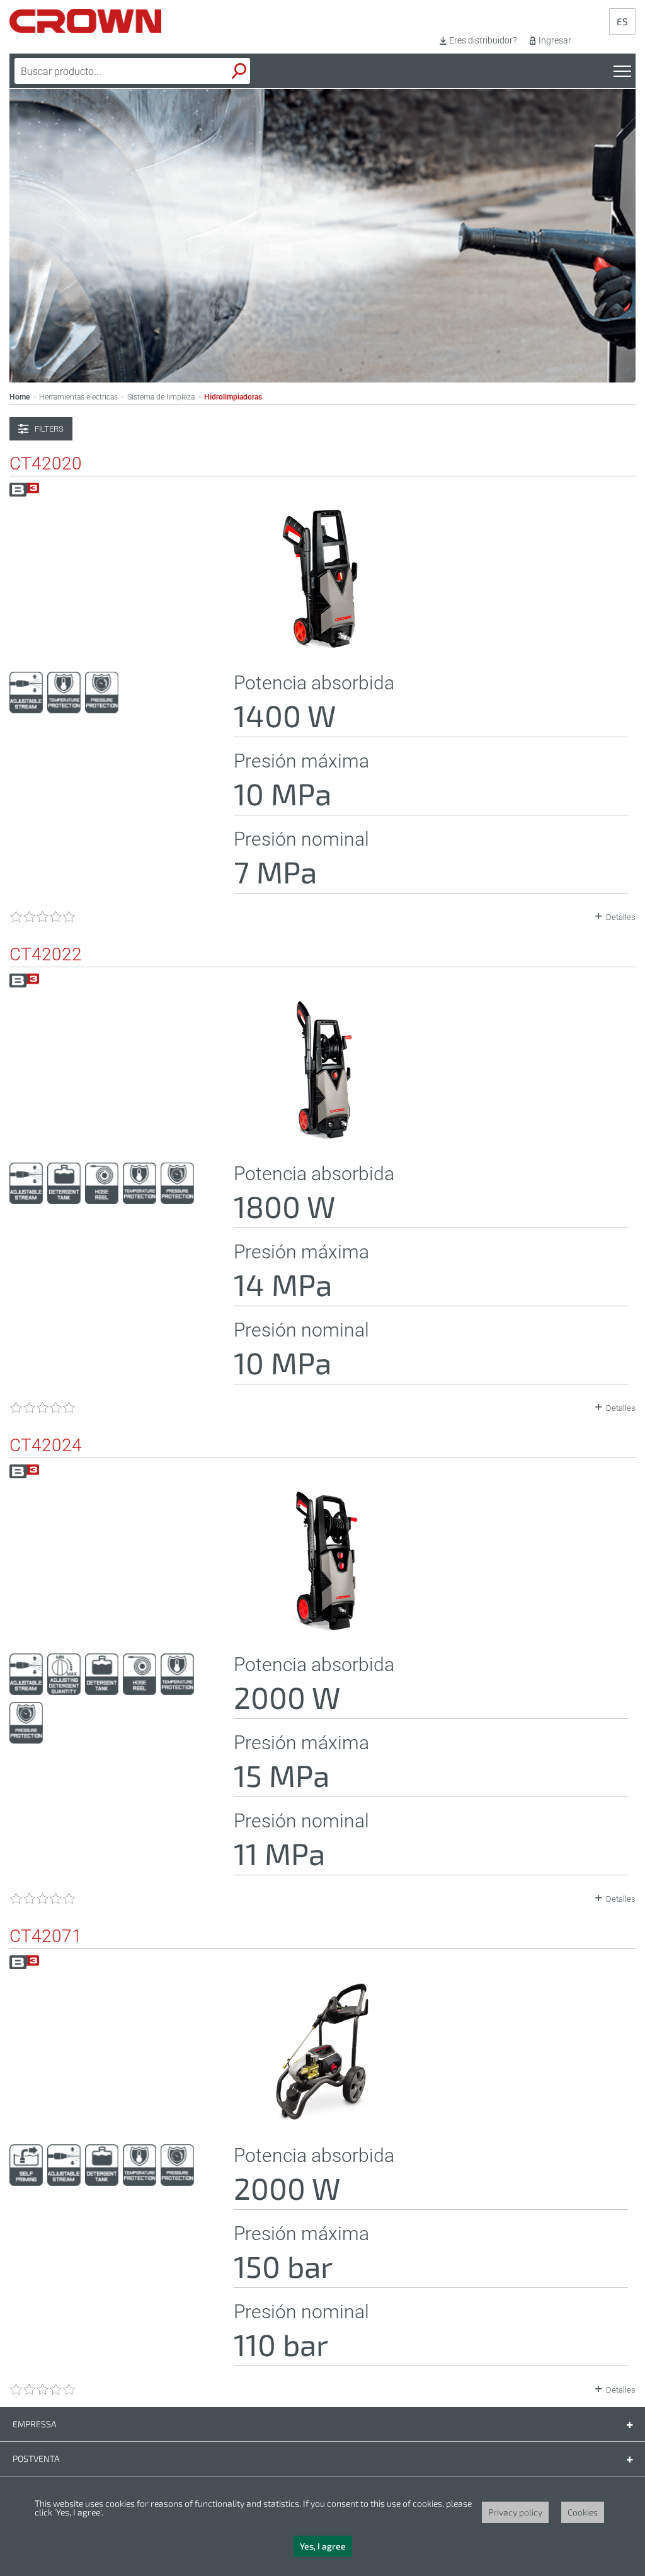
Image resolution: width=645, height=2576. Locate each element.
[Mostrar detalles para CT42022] (322, 1137)
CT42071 (46, 1936)
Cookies (583, 2512)
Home (20, 397)
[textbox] (103, 71)
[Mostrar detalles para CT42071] (322, 2119)
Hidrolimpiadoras (233, 397)
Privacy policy (515, 2512)
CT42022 (46, 955)
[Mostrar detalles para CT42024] (322, 1628)
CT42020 (46, 464)
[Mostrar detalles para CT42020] (322, 646)
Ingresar (555, 40)
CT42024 (46, 1446)
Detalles (621, 917)
